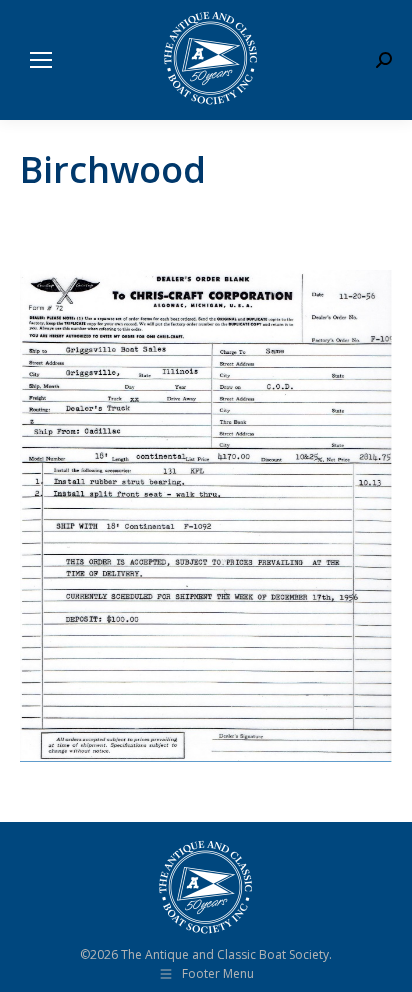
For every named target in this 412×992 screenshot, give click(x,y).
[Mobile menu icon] (41, 60)
